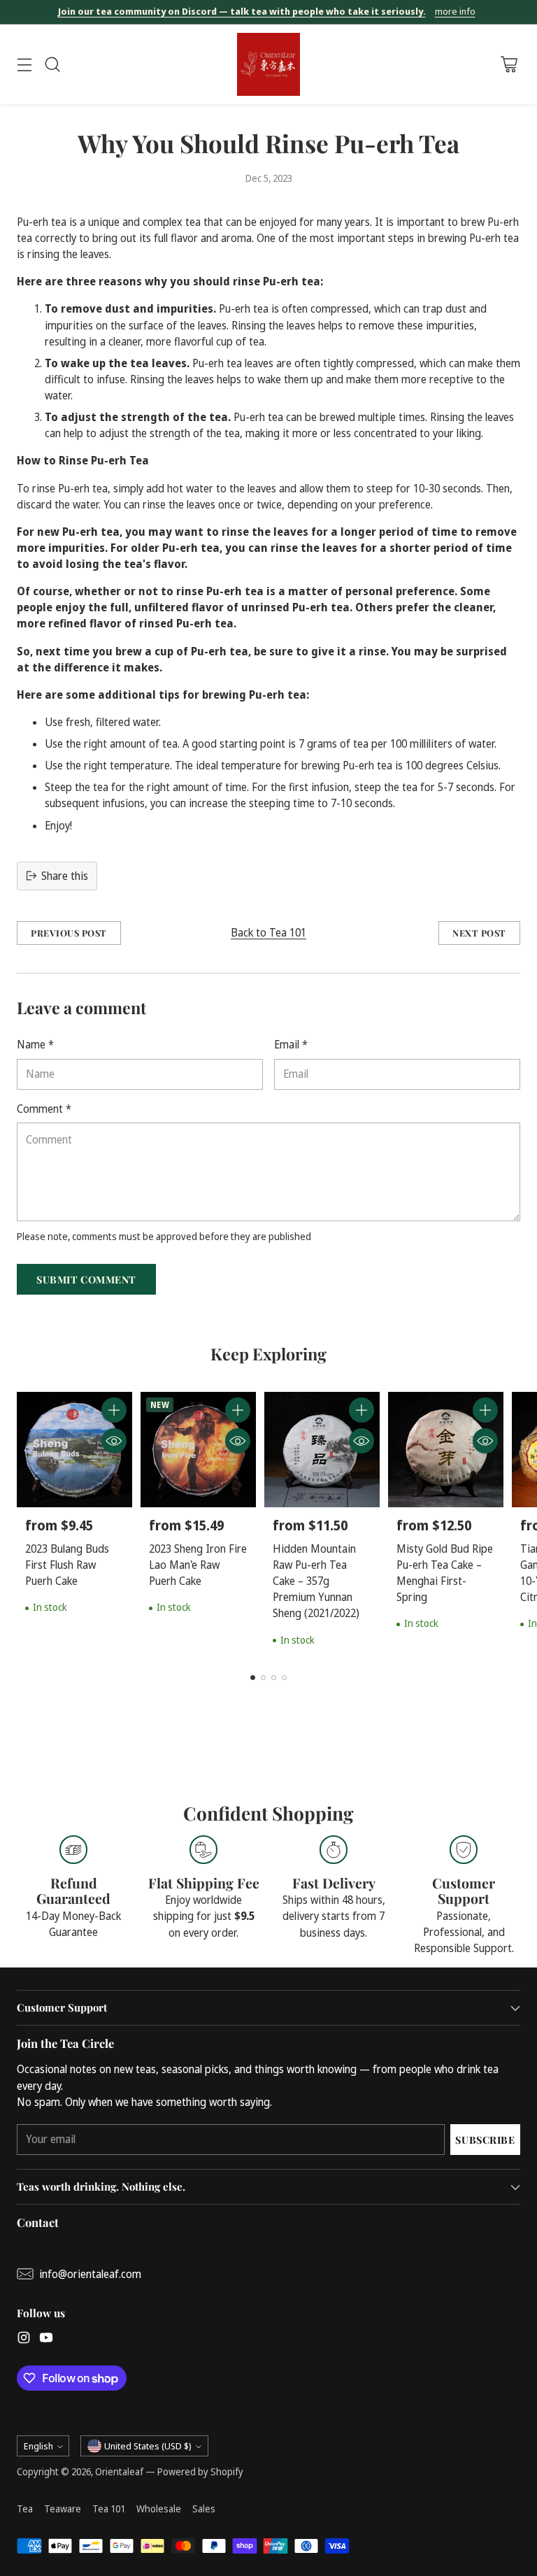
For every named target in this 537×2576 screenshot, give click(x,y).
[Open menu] (24, 65)
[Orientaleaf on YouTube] (46, 2340)
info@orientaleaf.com (90, 2274)
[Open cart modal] (509, 65)
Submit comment (86, 1279)
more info (455, 12)
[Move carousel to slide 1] (253, 1678)
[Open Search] (52, 65)
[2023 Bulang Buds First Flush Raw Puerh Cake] (74, 1450)
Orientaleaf (119, 2471)
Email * (291, 1045)
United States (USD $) (148, 2446)
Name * (35, 1045)
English (38, 2446)
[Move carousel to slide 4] (284, 1678)
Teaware (63, 2509)
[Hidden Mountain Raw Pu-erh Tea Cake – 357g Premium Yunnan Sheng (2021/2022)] (322, 1450)
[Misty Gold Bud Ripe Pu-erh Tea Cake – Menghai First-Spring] (446, 1450)
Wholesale (159, 2509)
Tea (25, 2509)
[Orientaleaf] (268, 64)
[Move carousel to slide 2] (263, 1678)
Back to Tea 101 (268, 933)
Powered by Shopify (200, 2471)
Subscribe (485, 2140)
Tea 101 (109, 2509)
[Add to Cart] (114, 1410)
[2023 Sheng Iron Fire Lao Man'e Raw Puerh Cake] (198, 1450)
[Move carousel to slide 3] (274, 1678)
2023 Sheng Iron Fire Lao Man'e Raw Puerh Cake (198, 1565)
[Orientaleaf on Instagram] (24, 2340)
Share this (65, 876)
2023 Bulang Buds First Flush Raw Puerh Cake (67, 1565)
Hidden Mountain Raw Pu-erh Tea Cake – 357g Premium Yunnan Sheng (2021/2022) (316, 1581)
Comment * (44, 1109)
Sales (204, 2509)
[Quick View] (114, 1441)
